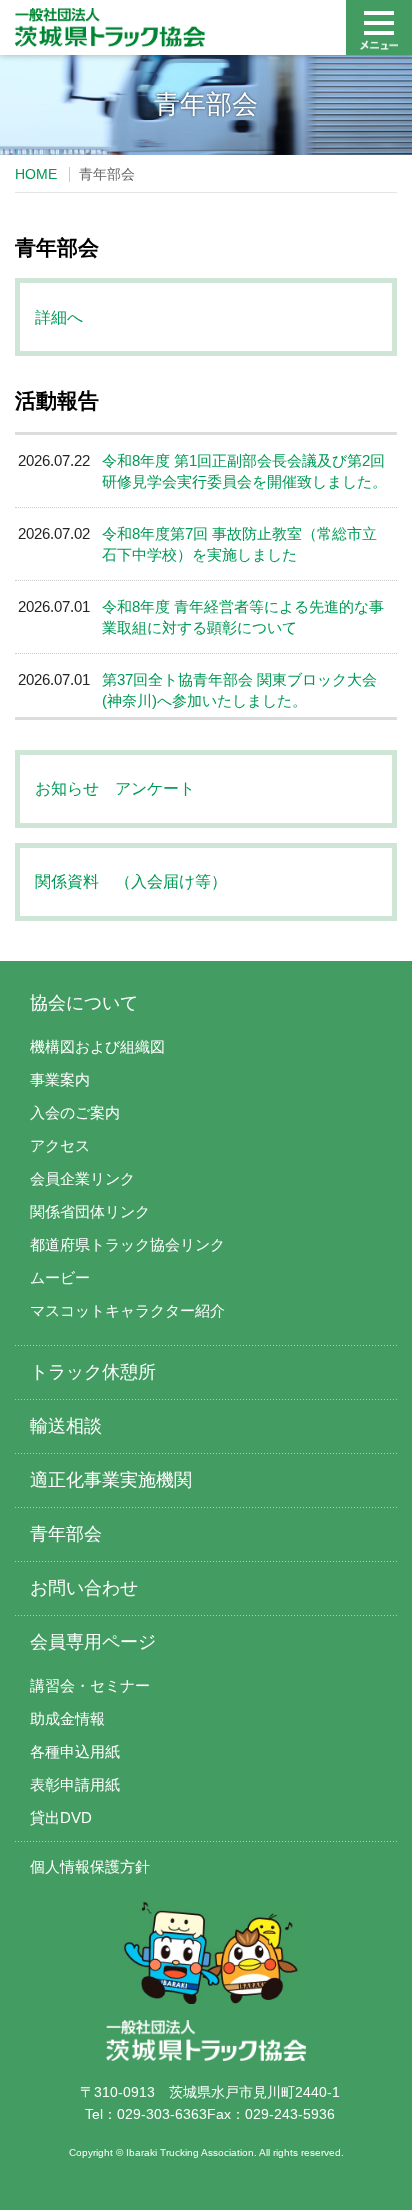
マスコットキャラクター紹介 (127, 1310)
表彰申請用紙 (75, 1784)
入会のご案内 (75, 1112)
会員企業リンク (82, 1178)
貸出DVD (61, 1817)
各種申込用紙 (75, 1751)
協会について (84, 1003)
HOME (36, 174)
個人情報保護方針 (90, 1866)
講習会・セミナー (90, 1685)
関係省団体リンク (90, 1211)
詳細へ (59, 317)
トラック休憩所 (93, 1372)
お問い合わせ (84, 1588)
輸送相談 (66, 1426)
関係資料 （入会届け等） (131, 881)
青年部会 (66, 1534)
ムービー (60, 1277)
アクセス (60, 1145)
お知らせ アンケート (115, 788)
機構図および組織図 (97, 1046)
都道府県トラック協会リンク (127, 1244)
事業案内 (60, 1079)
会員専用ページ (93, 1642)
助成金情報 (67, 1718)
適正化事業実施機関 (111, 1480)
